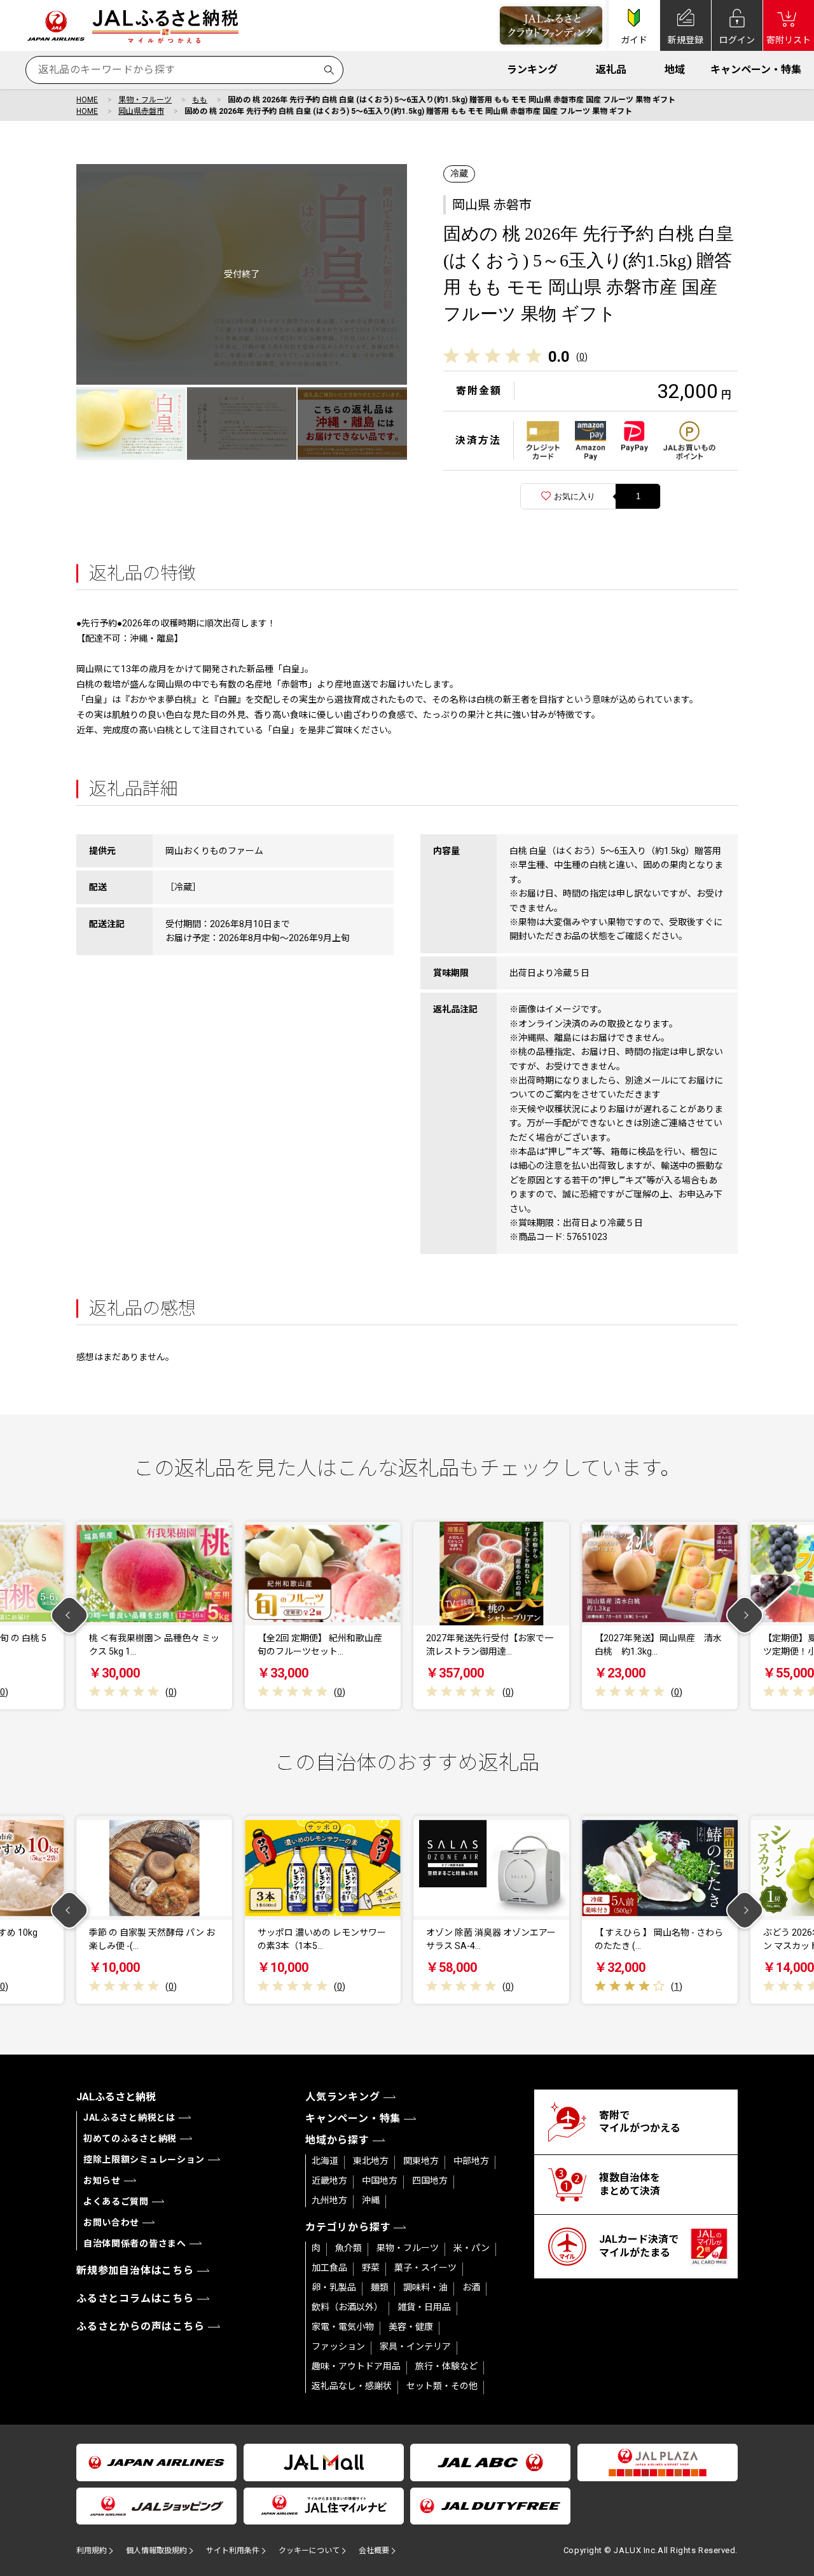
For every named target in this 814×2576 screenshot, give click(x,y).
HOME (87, 100)
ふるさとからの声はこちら (141, 2326)
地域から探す (337, 2140)
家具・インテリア (415, 2346)
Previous (70, 1615)
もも (200, 100)
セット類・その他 (442, 2386)
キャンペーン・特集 (756, 70)
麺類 (380, 2287)
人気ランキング (343, 2097)
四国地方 (430, 2180)
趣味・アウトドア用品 (356, 2366)
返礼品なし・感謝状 (352, 2386)
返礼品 (611, 70)
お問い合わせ (111, 2222)
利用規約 (92, 2551)
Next (745, 1615)
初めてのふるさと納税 (130, 2139)
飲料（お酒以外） (347, 2307)
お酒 (471, 2287)
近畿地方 (329, 2180)
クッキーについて (309, 2551)
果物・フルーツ (145, 100)
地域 (675, 70)
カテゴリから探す (348, 2227)
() (582, 357)
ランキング (532, 70)
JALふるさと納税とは (129, 2118)
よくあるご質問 (116, 2201)
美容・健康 (411, 2327)
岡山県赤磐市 (141, 111)
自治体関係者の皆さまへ (135, 2243)
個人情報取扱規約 (156, 2551)
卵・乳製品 (334, 2287)
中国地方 (380, 2180)
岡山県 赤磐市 (492, 205)
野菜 (371, 2268)
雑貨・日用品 (424, 2307)
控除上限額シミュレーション (144, 2159)
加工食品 (329, 2268)
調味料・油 (425, 2287)
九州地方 (329, 2200)
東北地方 (371, 2161)
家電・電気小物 (343, 2327)
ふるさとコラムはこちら (135, 2298)
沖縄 (371, 2200)
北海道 (325, 2161)
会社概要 (374, 2551)
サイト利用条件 (233, 2551)
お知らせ (102, 2180)
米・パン (472, 2248)
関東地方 (421, 2161)
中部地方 (471, 2161)
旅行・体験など (446, 2366)
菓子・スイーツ (425, 2268)
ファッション (338, 2346)
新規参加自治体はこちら (135, 2270)
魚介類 (348, 2248)
